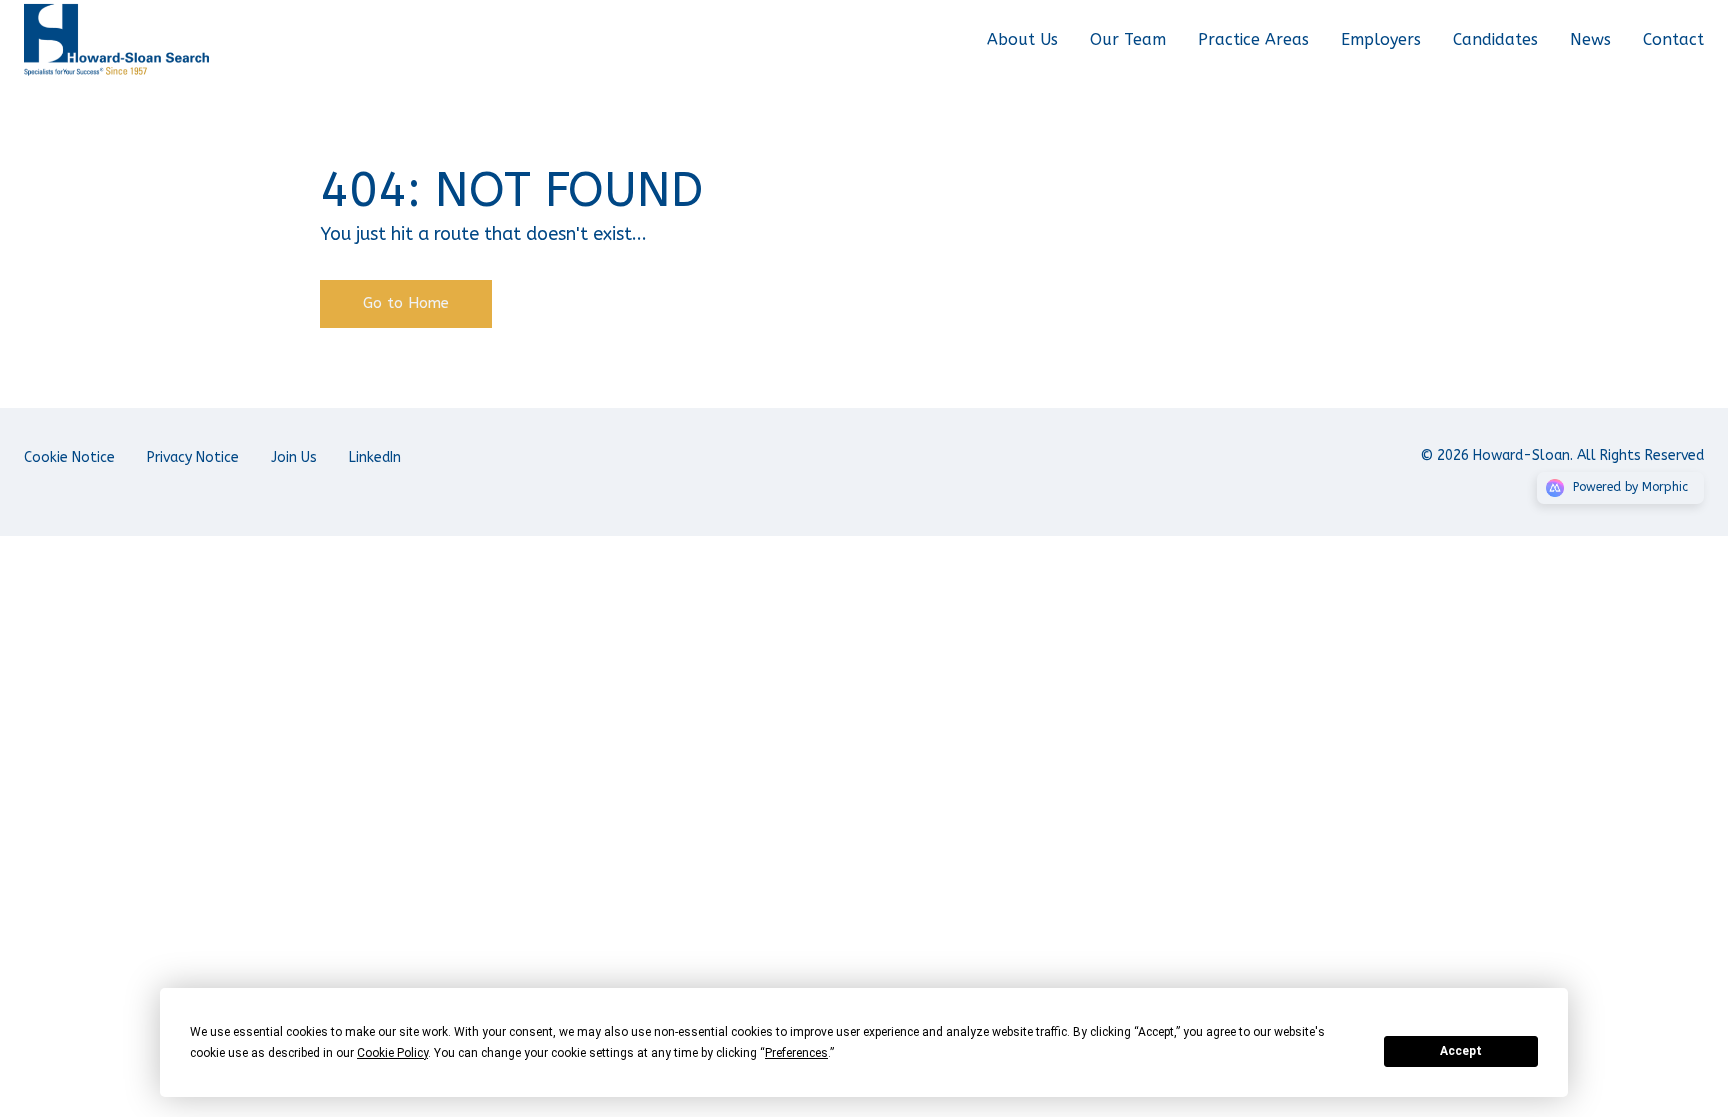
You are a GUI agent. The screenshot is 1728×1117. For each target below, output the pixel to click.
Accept (1461, 1051)
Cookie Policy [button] (392, 1053)
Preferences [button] (796, 1053)
